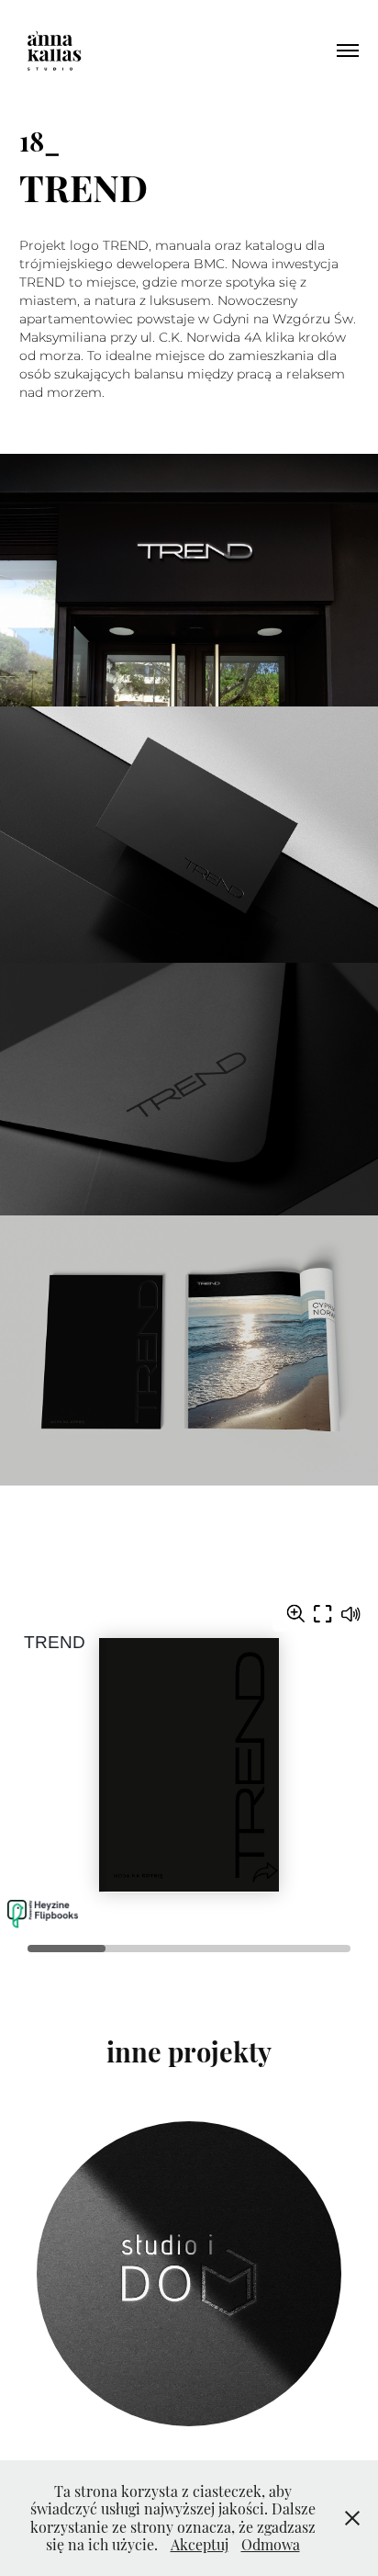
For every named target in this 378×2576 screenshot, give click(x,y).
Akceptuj (200, 2544)
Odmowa (271, 2544)
